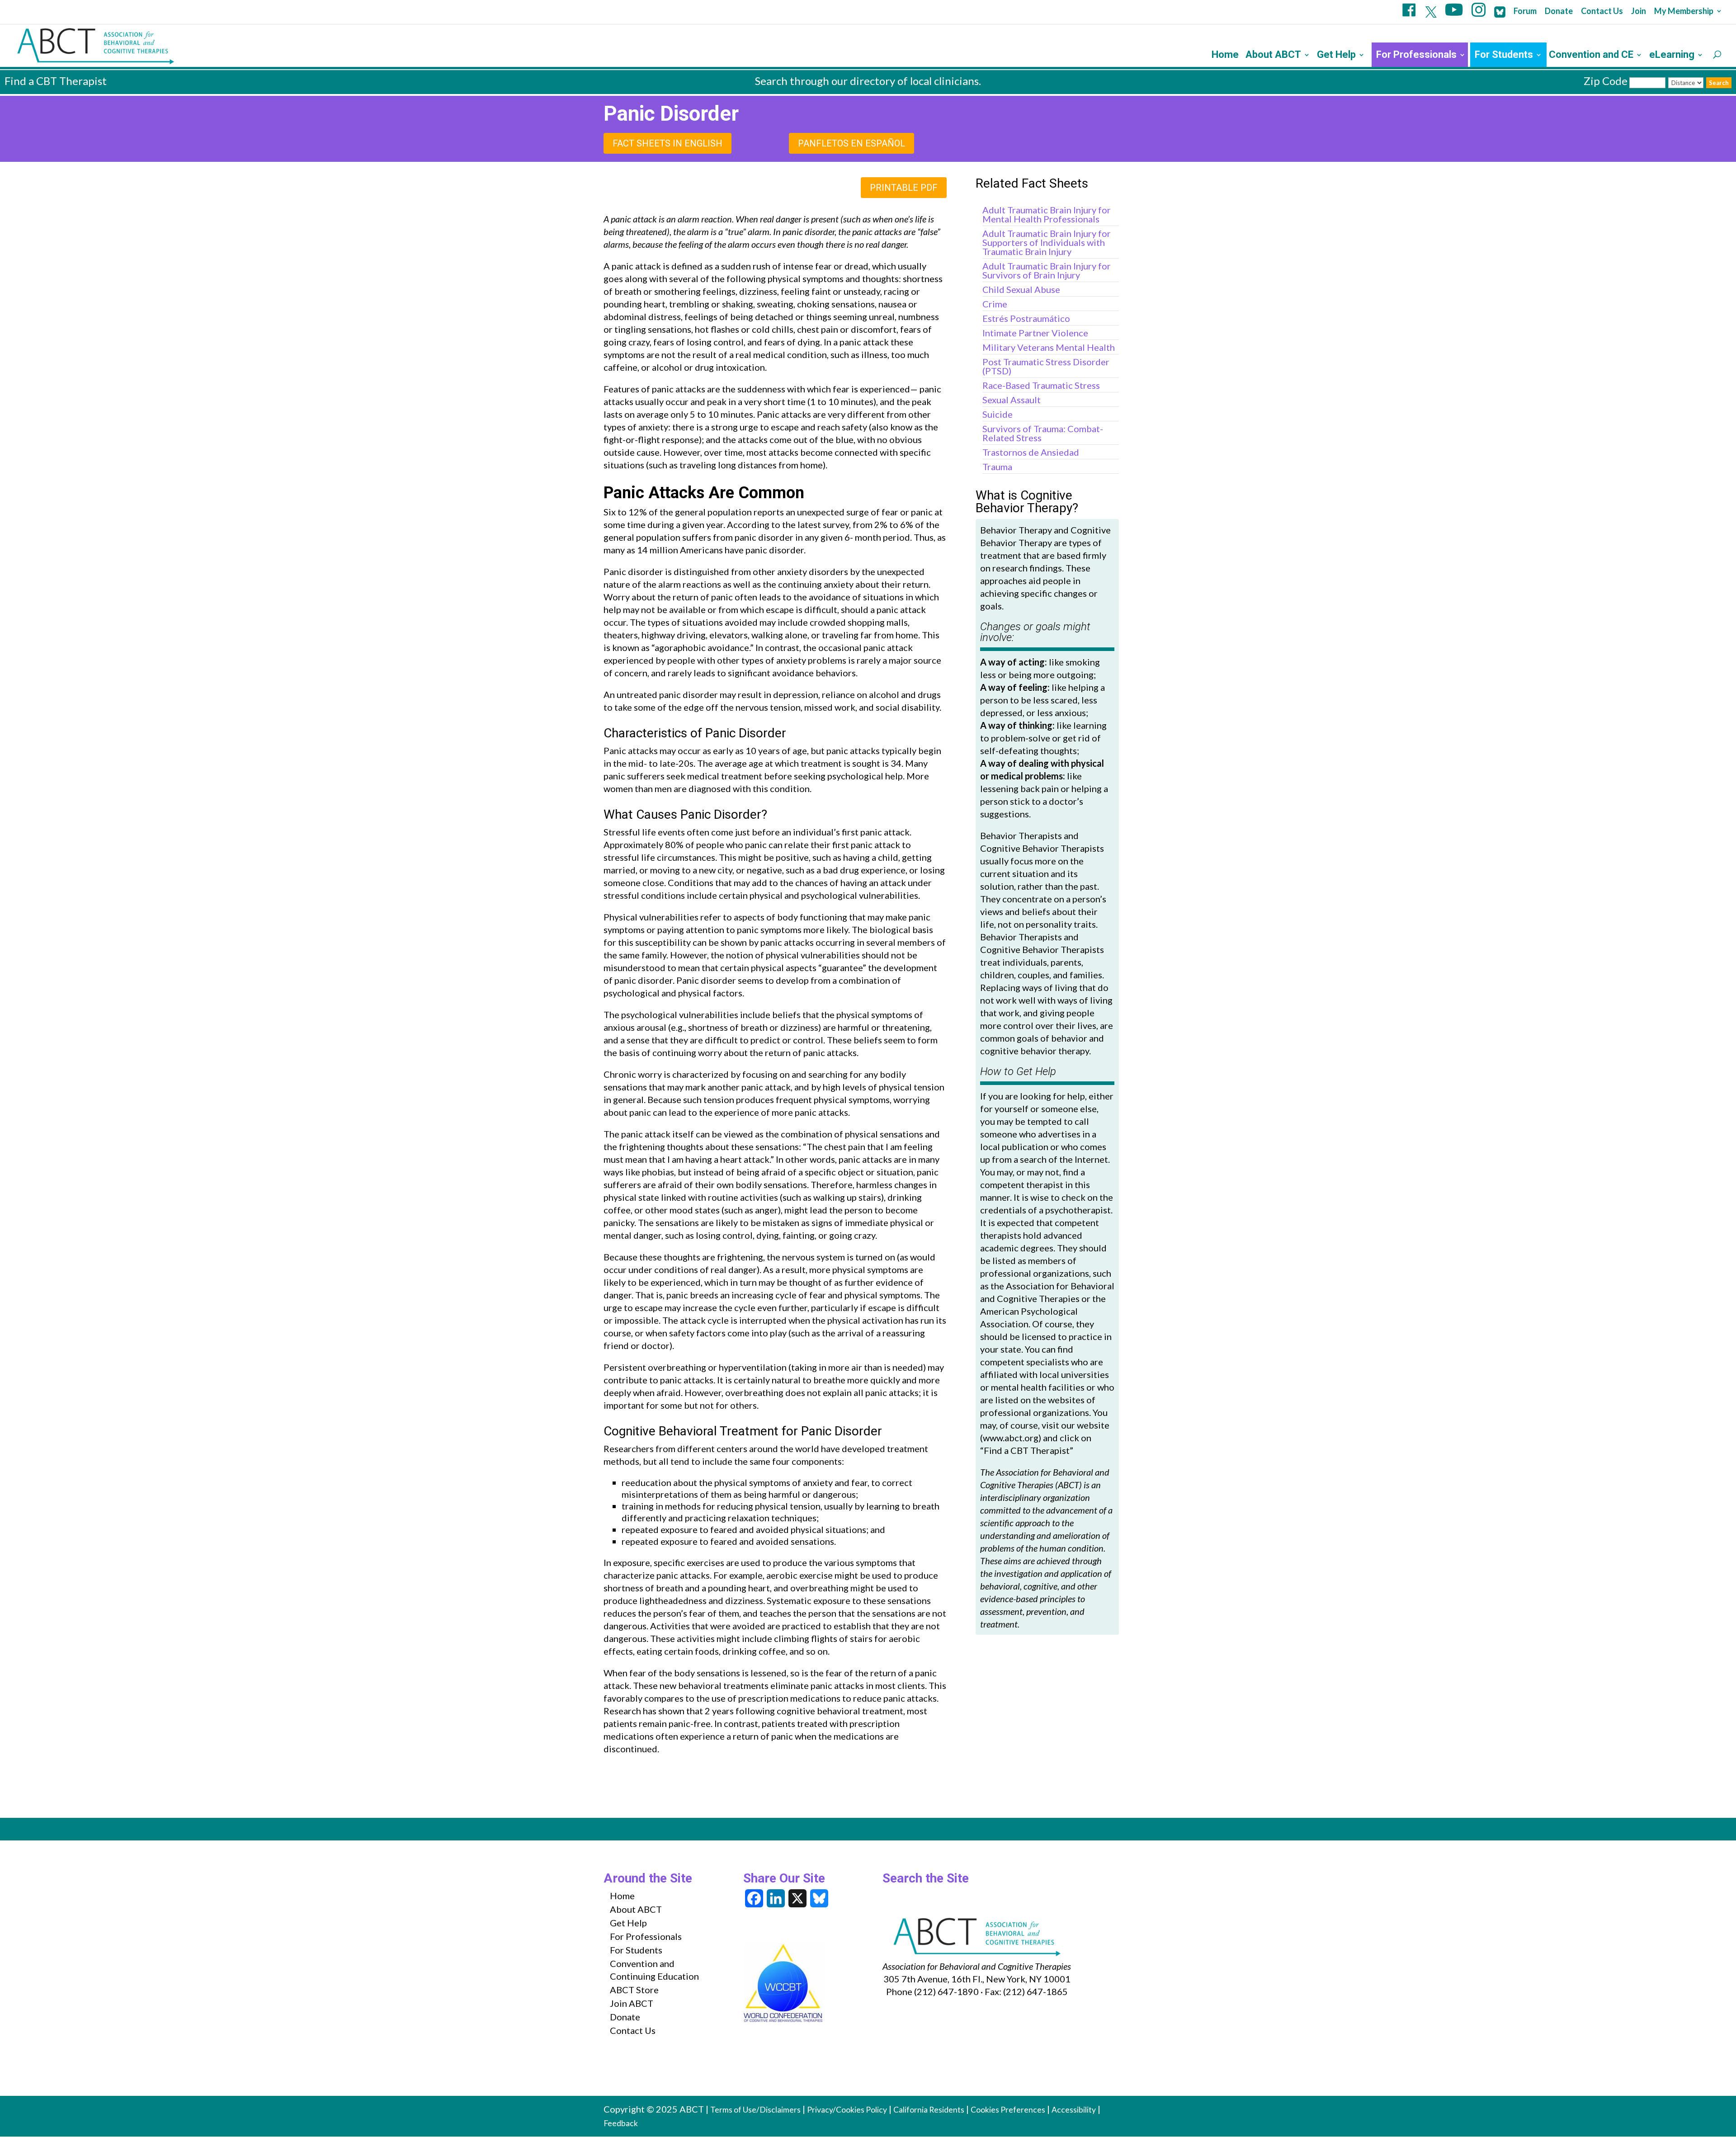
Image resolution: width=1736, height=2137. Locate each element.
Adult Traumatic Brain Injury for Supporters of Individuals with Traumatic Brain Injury (1047, 242)
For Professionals (1416, 56)
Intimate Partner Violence (1035, 333)
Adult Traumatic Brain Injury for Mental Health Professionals (1047, 214)
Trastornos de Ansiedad (1031, 452)
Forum (1525, 11)
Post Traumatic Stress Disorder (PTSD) (1046, 366)
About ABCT (1273, 56)
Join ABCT (632, 2003)
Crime (995, 304)
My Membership (1684, 11)
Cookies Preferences (1008, 2110)
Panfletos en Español (851, 143)
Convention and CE (1591, 56)
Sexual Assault (1012, 400)
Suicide (998, 414)
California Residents (929, 2110)
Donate (1559, 11)
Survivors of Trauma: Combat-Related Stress (1043, 433)
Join (1639, 11)
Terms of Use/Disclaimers (755, 2110)
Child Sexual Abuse (1021, 289)
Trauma (997, 467)
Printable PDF (904, 188)
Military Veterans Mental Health (1049, 347)
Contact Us (1602, 11)
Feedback (621, 2123)
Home (1225, 56)
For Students (1504, 56)
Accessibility (1074, 2110)
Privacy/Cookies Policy (847, 2110)
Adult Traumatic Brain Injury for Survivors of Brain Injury (1047, 270)
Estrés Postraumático (1026, 318)
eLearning (1672, 56)
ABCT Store (634, 1990)
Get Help (1336, 56)
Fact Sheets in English (668, 143)
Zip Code (1606, 81)
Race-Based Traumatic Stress (1041, 385)
